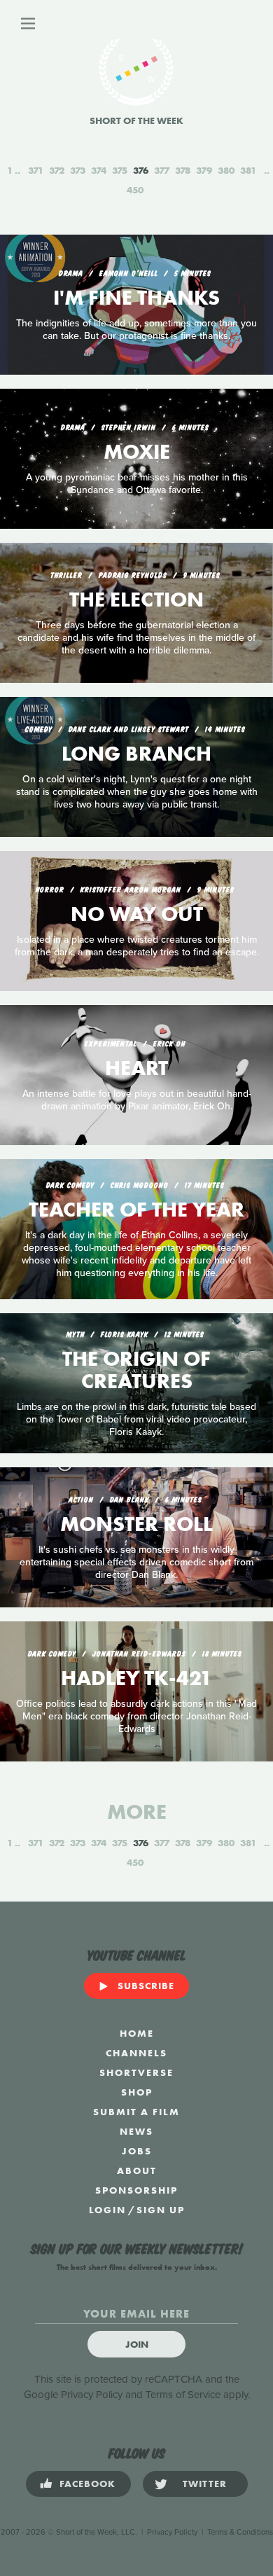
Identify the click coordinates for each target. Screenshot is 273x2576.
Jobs (137, 2151)
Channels (136, 2053)
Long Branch (136, 754)
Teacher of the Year (136, 1210)
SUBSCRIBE (146, 1986)
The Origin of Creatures (136, 1370)
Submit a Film (136, 2112)
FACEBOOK (87, 2484)
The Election (136, 600)
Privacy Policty (172, 2532)
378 (183, 170)
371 (36, 170)
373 (78, 170)
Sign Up (161, 2210)
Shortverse (136, 2072)
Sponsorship (136, 2190)
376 (141, 170)
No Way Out (137, 914)
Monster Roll (136, 1524)
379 (204, 170)
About (137, 2170)
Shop (137, 2092)
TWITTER (205, 2484)
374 (99, 170)
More (137, 1812)
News (136, 2131)
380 (226, 170)
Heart (136, 1068)
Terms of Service (183, 2395)
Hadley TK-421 (136, 1678)
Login (107, 2210)
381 (248, 170)
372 (57, 170)
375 (120, 170)
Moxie (137, 452)
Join (137, 2344)
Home (137, 2033)
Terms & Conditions (240, 2532)
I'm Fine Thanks (136, 298)
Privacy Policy (92, 2395)
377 (162, 170)
